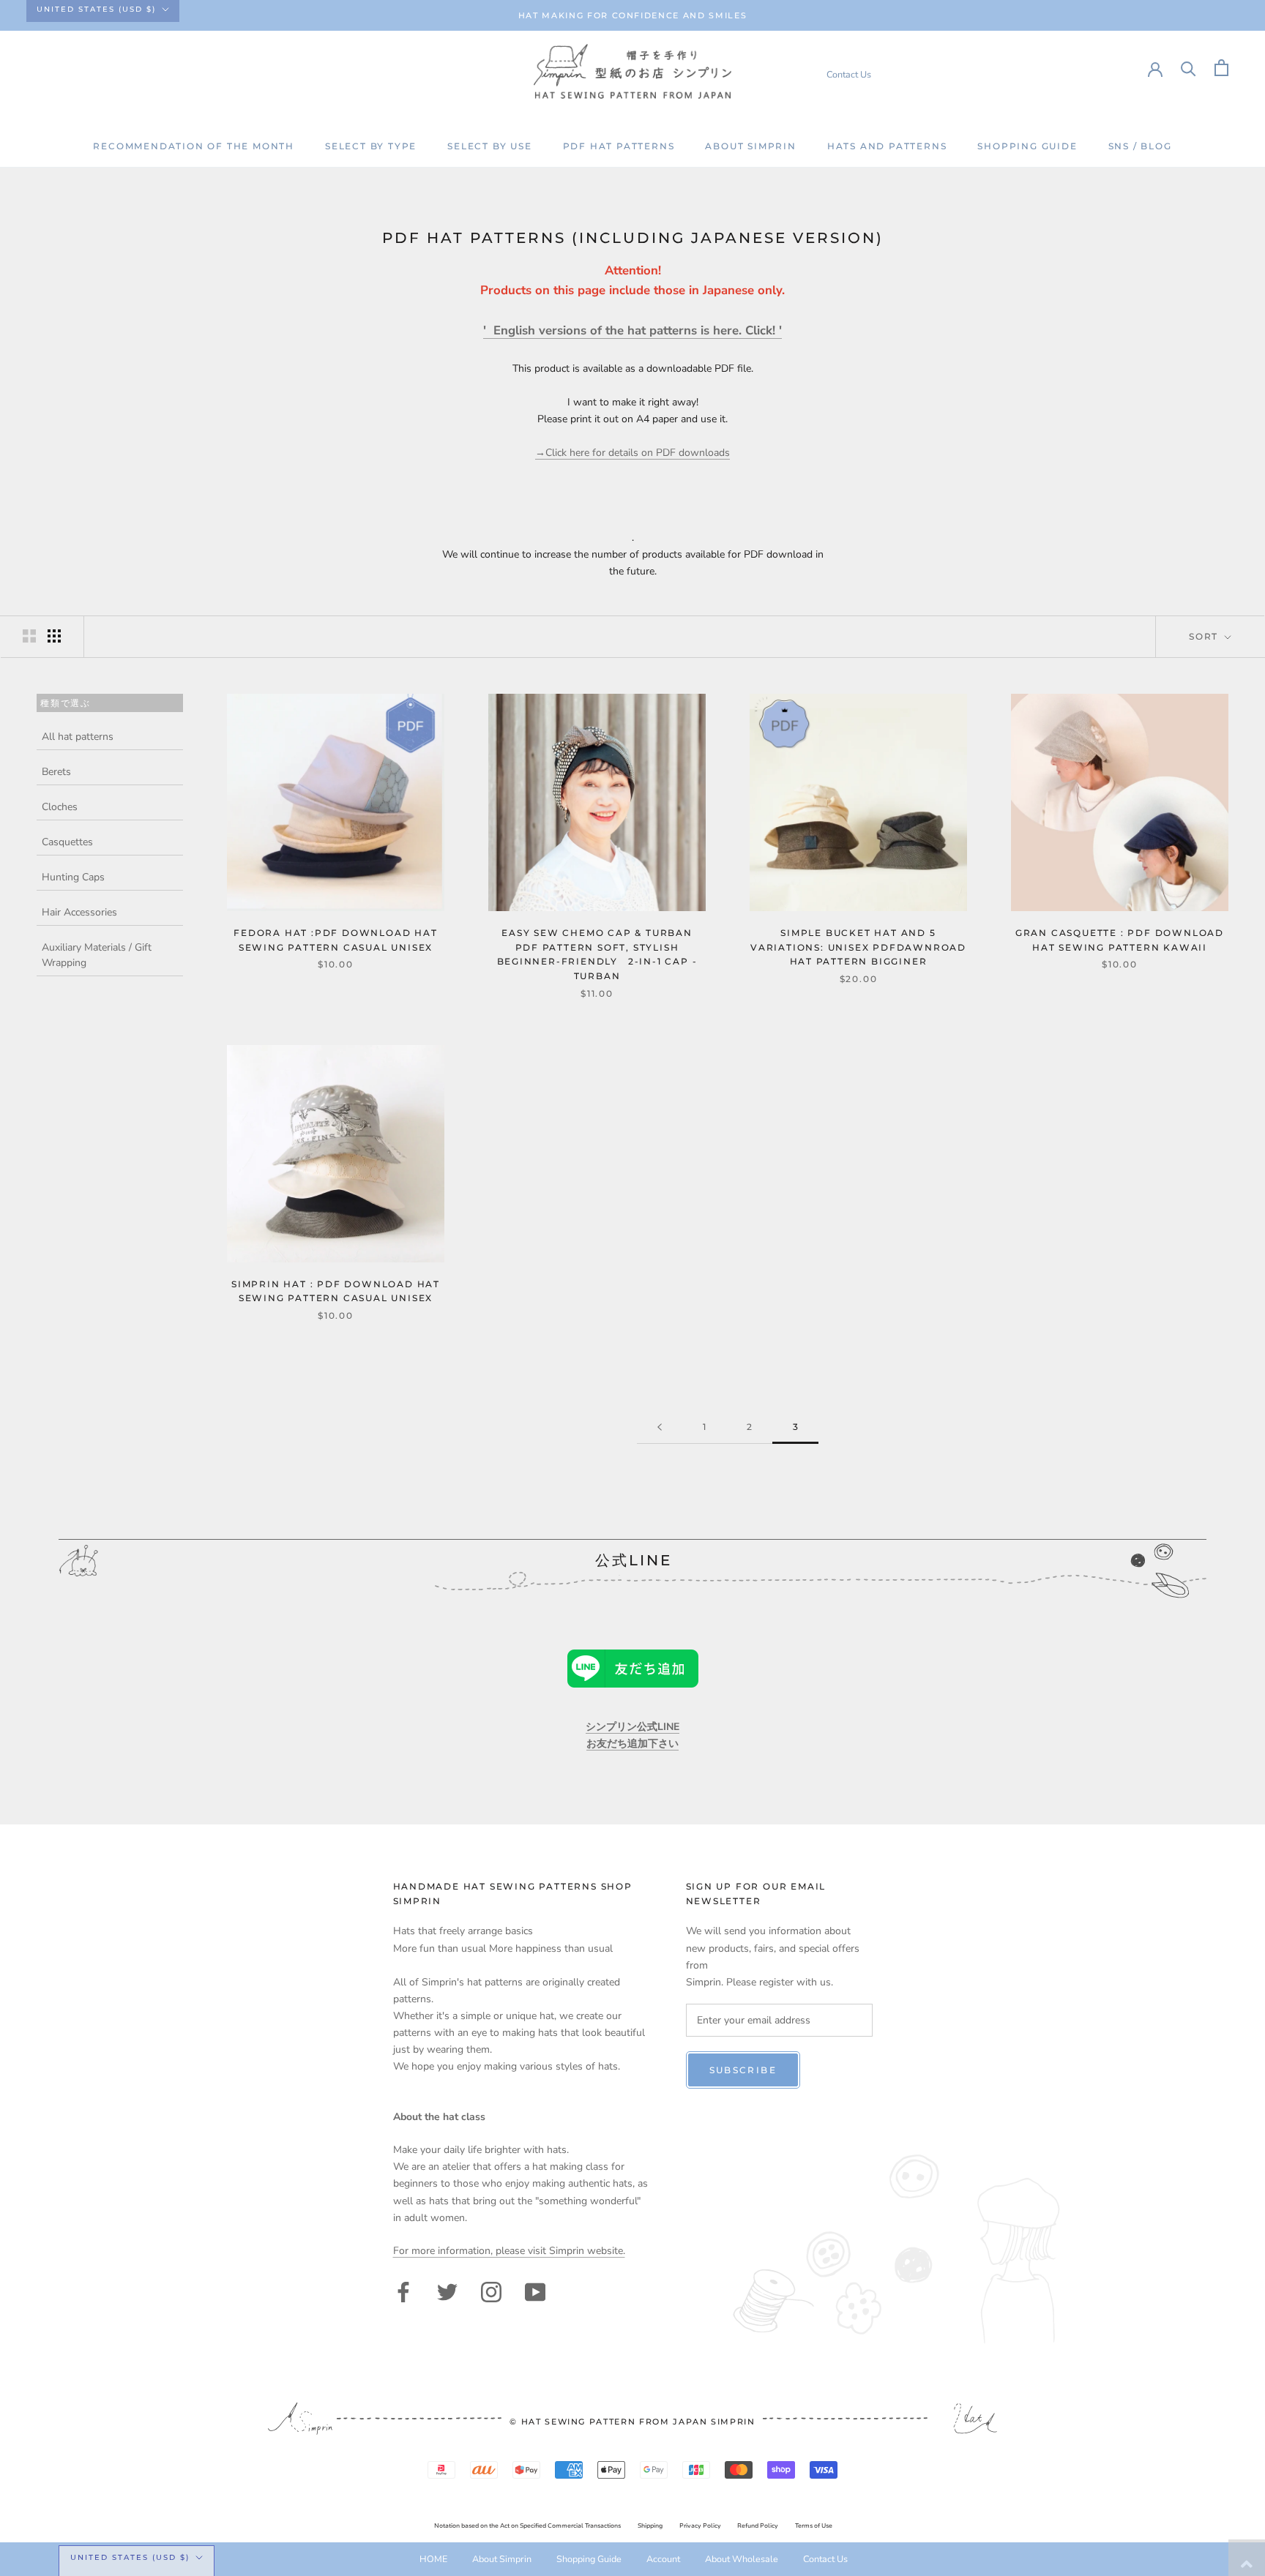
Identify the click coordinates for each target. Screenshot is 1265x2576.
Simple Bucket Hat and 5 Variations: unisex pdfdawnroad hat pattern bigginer (858, 947)
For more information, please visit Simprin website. (509, 2251)
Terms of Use (814, 2526)
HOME (433, 2559)
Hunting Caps (73, 877)
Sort (1205, 636)
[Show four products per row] (54, 636)
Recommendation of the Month (194, 146)
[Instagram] (491, 2291)
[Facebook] (403, 2291)
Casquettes (67, 842)
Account (663, 2559)
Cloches (60, 807)
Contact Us (849, 74)
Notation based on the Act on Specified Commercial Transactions (527, 2526)
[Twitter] (447, 2291)
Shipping (650, 2526)
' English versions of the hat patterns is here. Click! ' (632, 330)
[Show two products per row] (29, 636)
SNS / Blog (1140, 146)
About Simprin (750, 146)
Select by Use (489, 146)
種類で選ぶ (66, 702)
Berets (56, 772)
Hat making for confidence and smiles (632, 15)
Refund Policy (758, 2526)
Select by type (371, 146)
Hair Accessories (79, 912)
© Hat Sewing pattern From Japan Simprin (632, 2422)
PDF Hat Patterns (619, 146)
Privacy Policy (700, 2526)
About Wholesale (742, 2559)
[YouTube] (535, 2291)
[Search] (1188, 68)
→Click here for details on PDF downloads (632, 453)
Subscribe (743, 2070)
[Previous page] (660, 1427)
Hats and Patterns (887, 146)
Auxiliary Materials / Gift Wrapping (97, 955)
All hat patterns (78, 737)
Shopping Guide (1027, 146)
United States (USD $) (96, 9)
